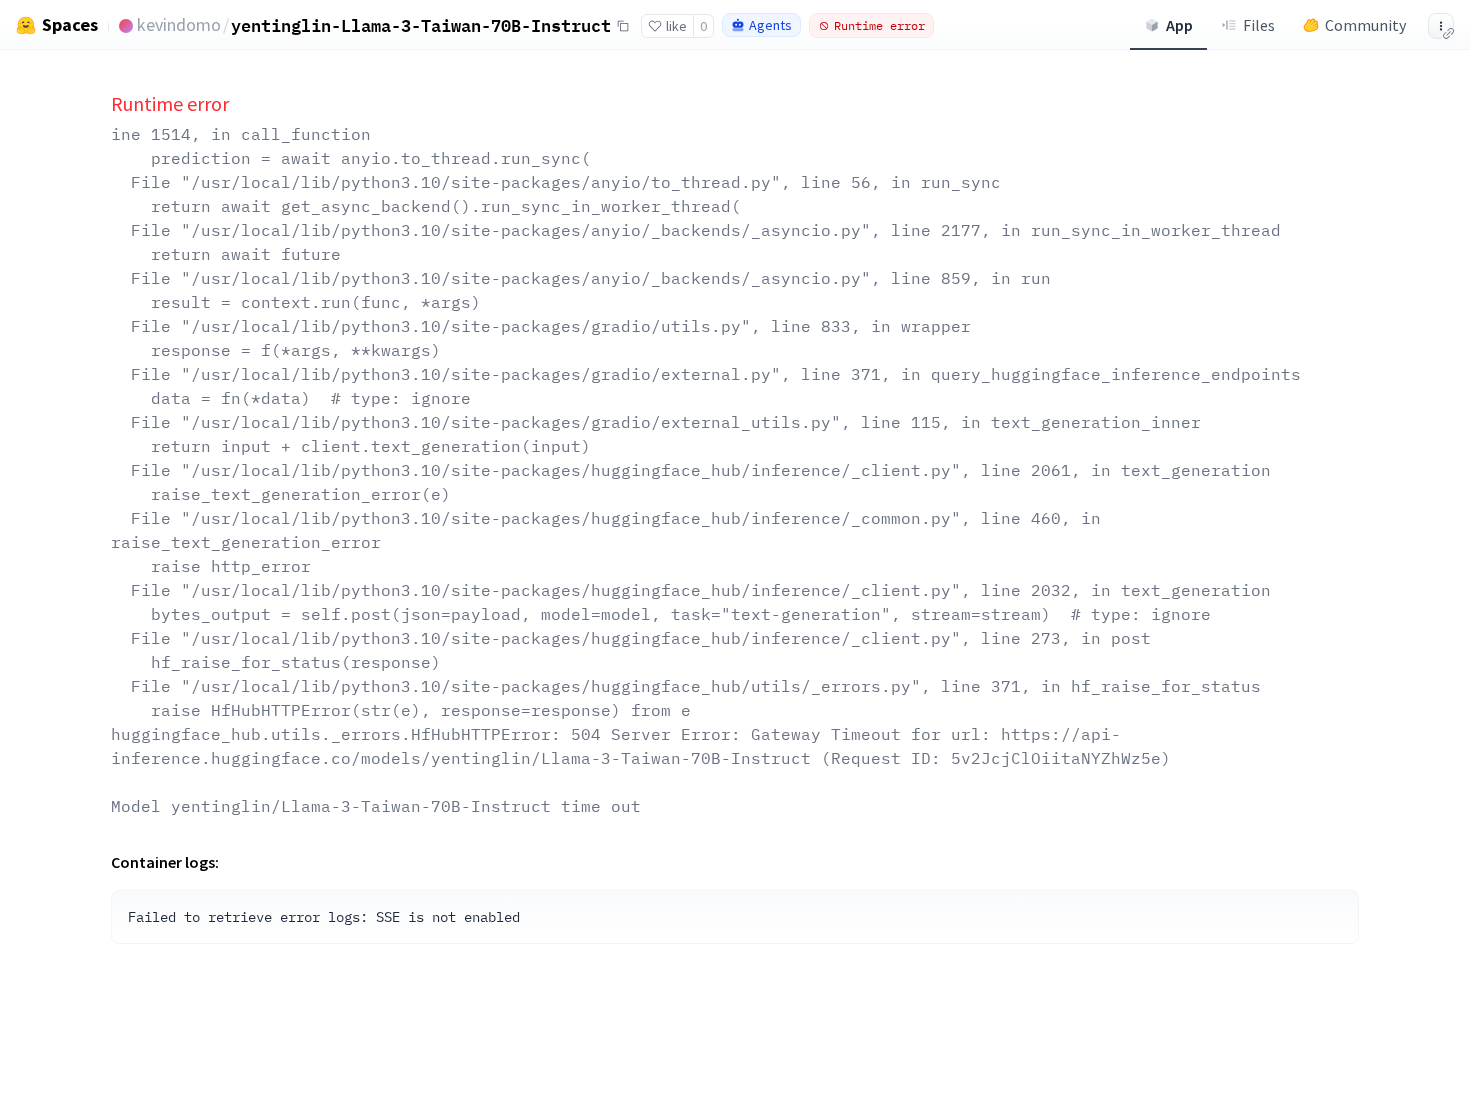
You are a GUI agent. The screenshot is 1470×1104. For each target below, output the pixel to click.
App (1179, 25)
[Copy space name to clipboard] (623, 26)
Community (1365, 25)
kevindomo (179, 24)
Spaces (70, 25)
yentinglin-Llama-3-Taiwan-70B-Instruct (421, 25)
